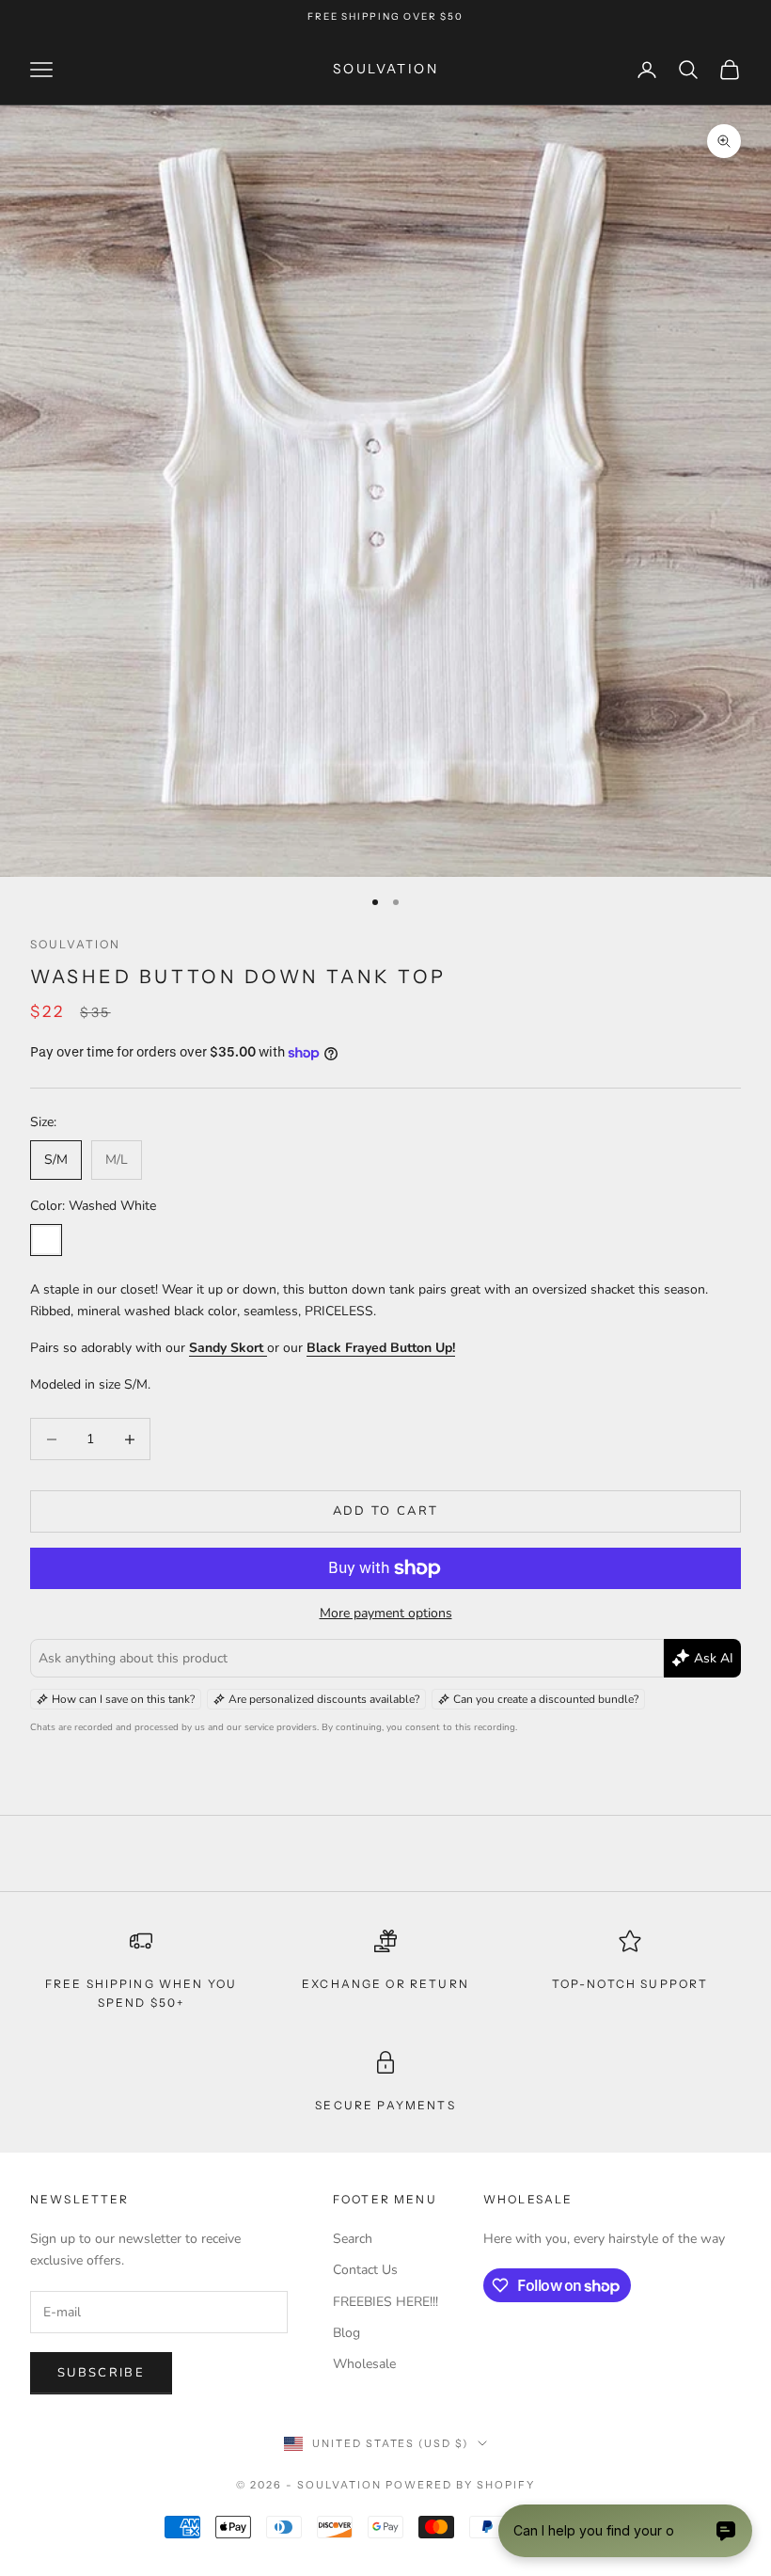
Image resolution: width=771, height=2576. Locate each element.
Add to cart (386, 1511)
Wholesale (364, 2364)
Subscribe (101, 2373)
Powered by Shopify (460, 2485)
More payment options (386, 1613)
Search (353, 2239)
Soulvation (76, 944)
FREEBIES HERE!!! (385, 2302)
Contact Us (365, 2270)
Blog (346, 2333)
